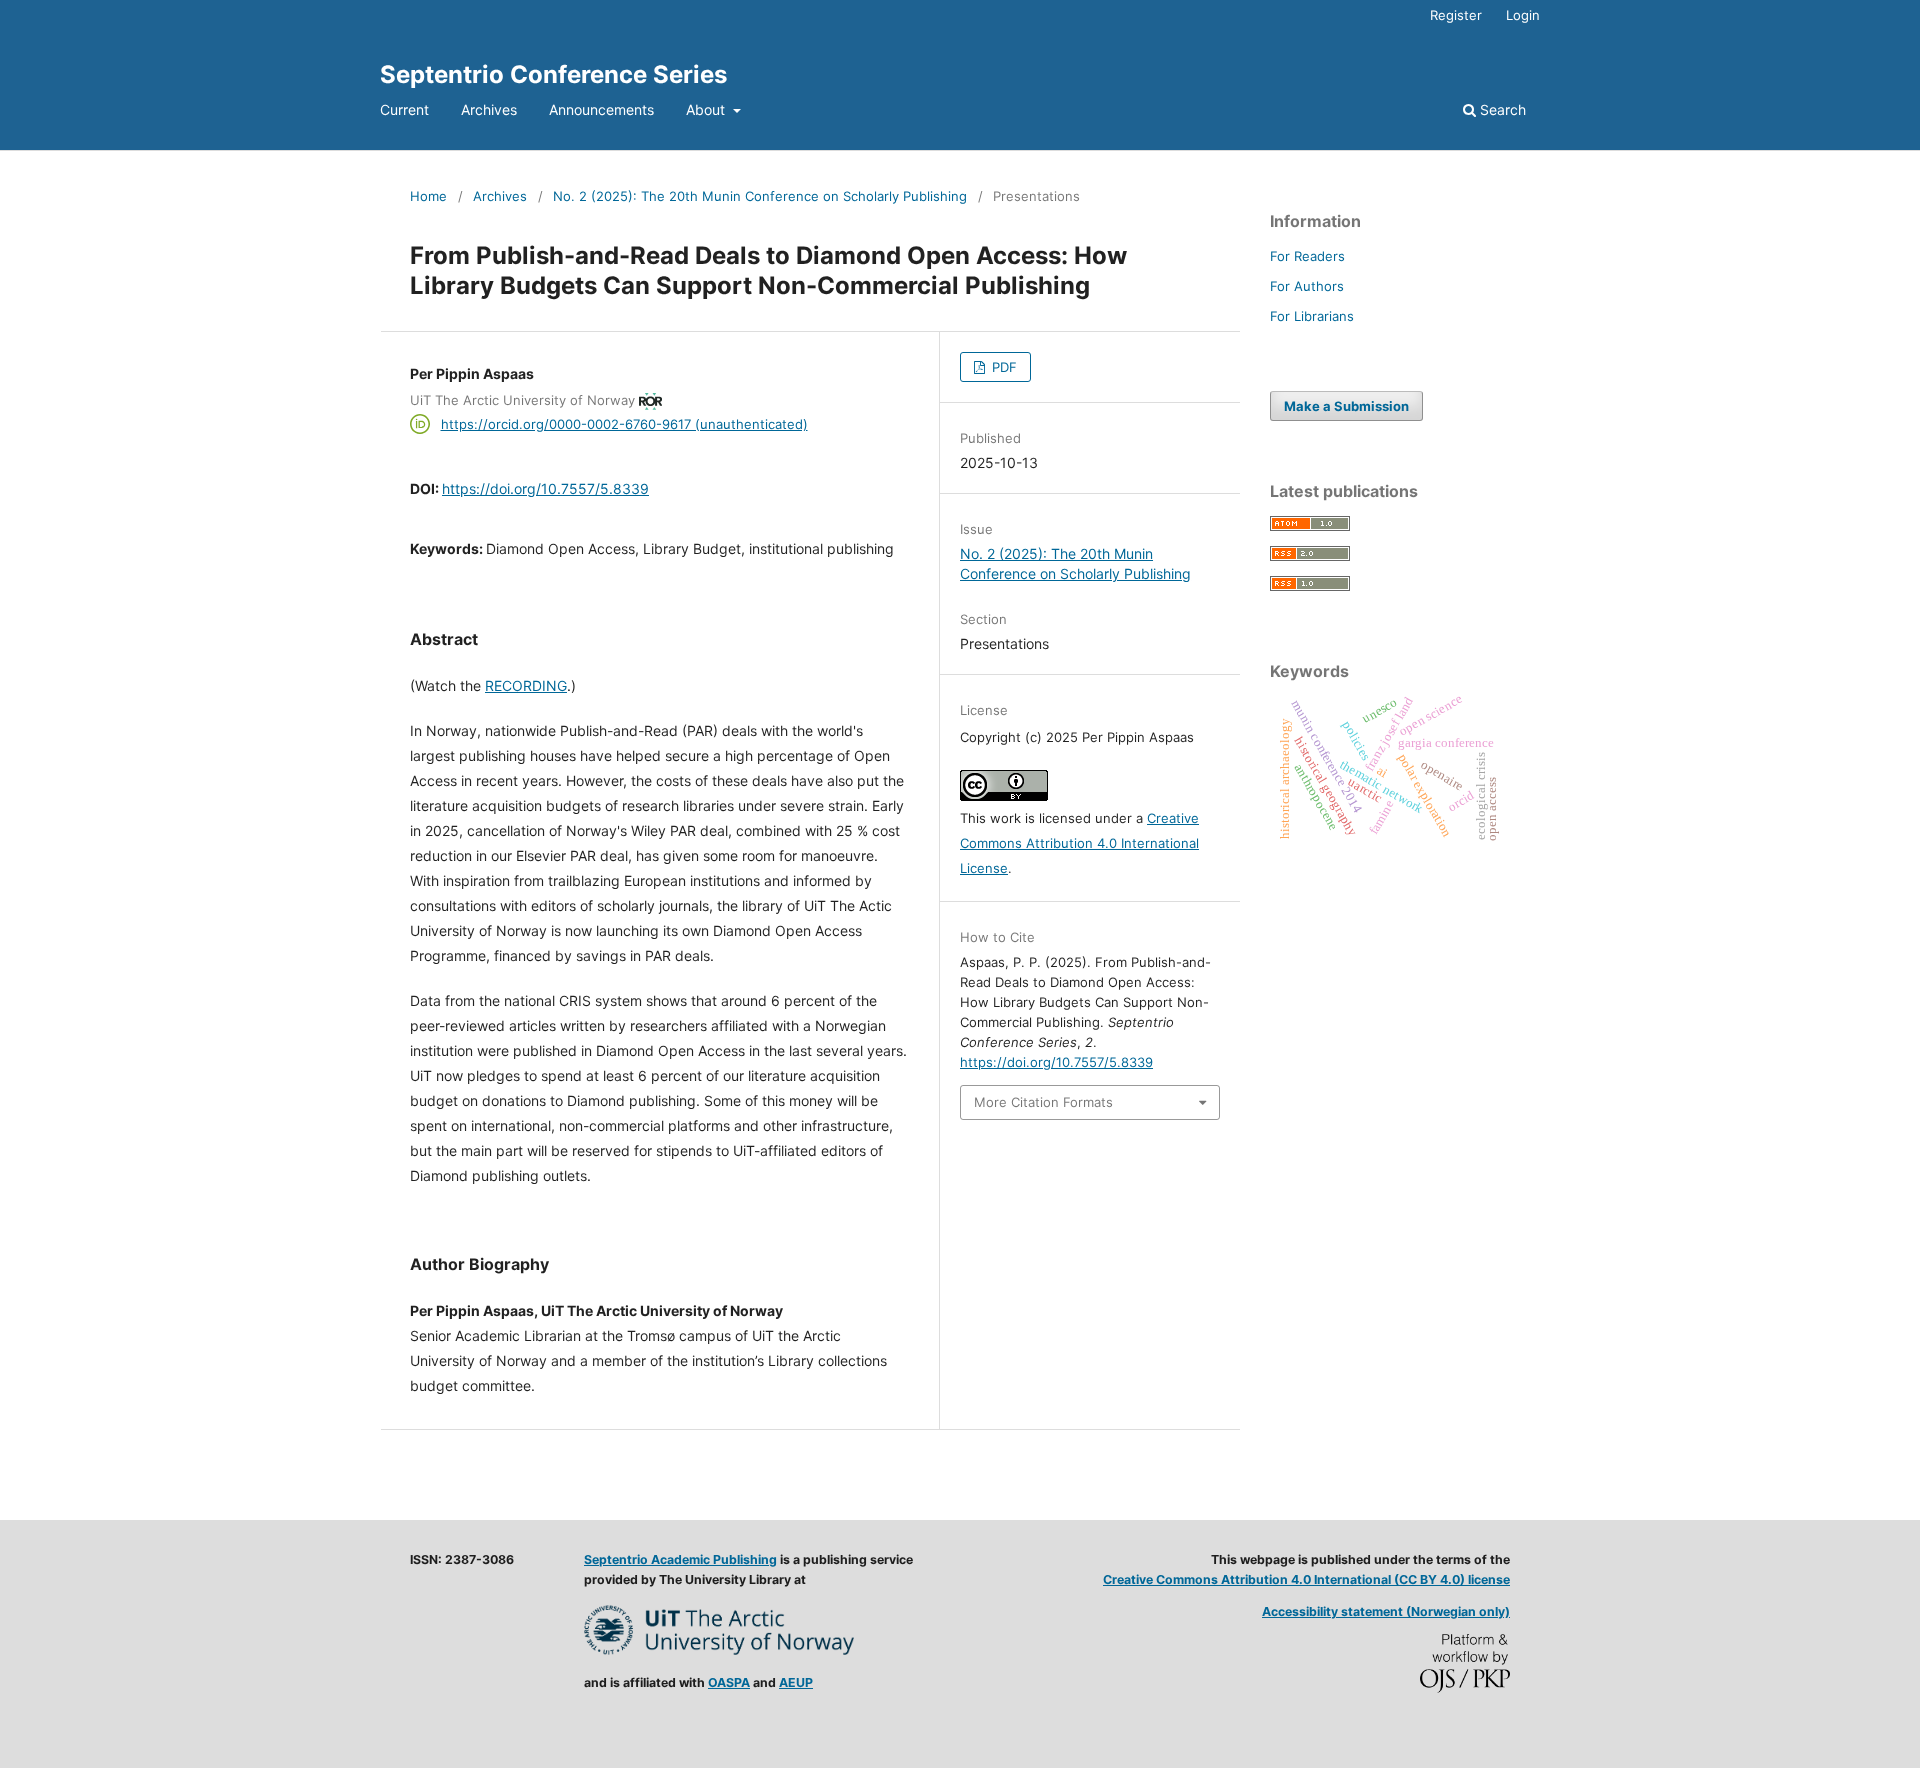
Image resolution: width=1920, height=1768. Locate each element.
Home (428, 196)
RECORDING (526, 685)
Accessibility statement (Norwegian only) (1386, 1611)
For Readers (1307, 256)
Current (404, 109)
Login (1523, 15)
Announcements (601, 109)
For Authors (1307, 286)
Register (1456, 15)
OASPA (729, 1682)
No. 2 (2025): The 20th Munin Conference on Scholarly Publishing (760, 196)
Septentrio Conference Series (553, 74)
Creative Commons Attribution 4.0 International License (1079, 843)
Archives (489, 109)
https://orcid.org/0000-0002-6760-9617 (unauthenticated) (624, 424)
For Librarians (1312, 316)
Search (1501, 109)
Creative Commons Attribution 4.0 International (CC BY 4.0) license (1306, 1579)
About (707, 109)
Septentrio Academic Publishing (680, 1559)
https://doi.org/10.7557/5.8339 (545, 488)
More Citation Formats (1043, 1102)
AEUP (796, 1682)
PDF (1002, 367)
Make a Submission (1346, 406)
